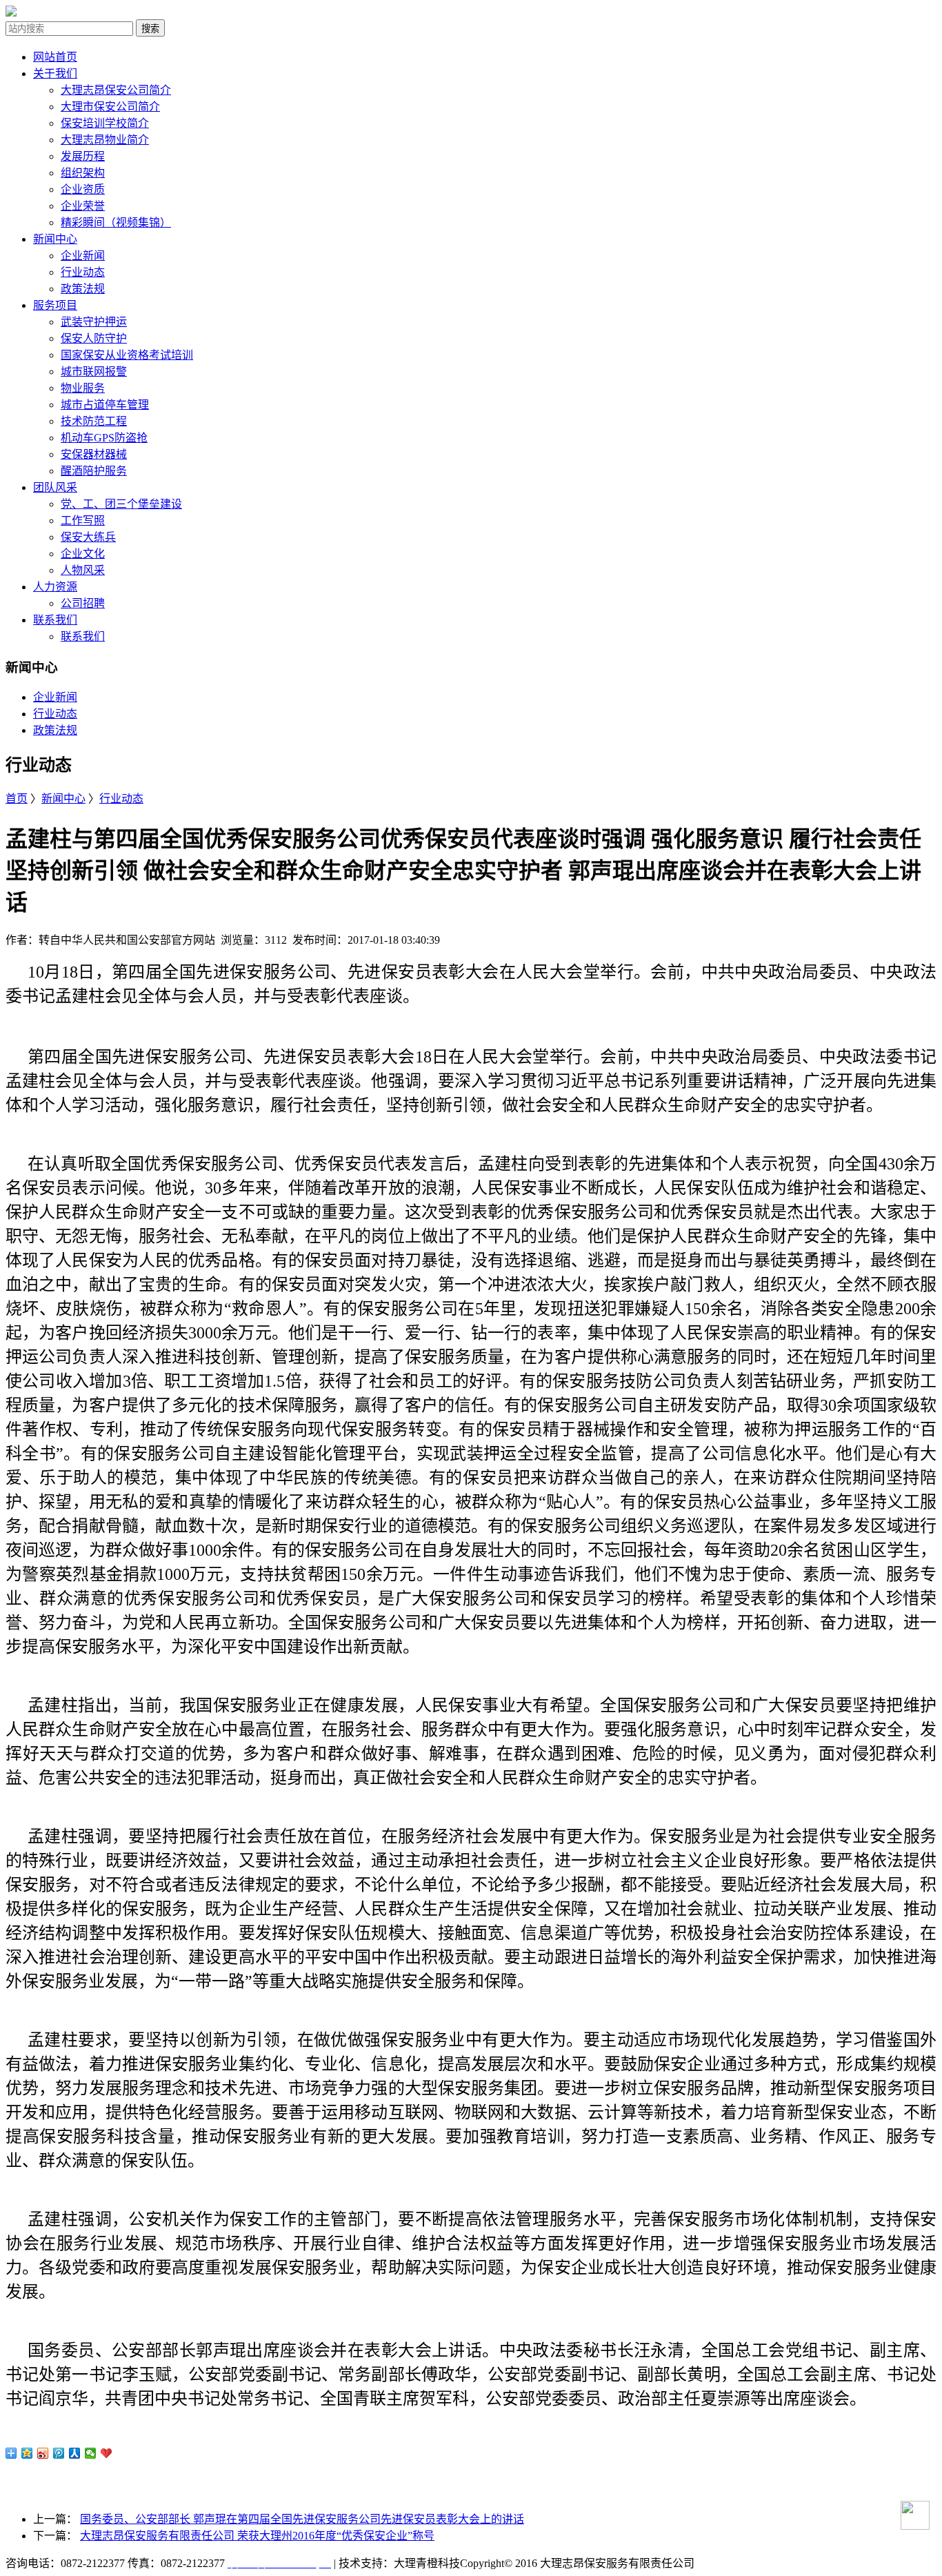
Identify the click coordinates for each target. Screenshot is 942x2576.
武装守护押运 (94, 322)
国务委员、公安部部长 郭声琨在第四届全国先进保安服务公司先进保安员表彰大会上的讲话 (302, 2519)
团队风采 (55, 487)
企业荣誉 (83, 206)
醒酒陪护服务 (94, 471)
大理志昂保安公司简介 (116, 90)
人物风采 (83, 570)
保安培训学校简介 (105, 123)
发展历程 (83, 156)
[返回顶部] (908, 2521)
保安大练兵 (88, 537)
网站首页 (55, 57)
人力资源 (55, 587)
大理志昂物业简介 (105, 140)
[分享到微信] (91, 2453)
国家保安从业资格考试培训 (127, 355)
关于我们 (55, 73)
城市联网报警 (94, 371)
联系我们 (55, 620)
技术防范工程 (94, 421)
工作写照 (83, 521)
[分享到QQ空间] (27, 2453)
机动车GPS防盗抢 (104, 438)
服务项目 (55, 305)
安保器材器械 (94, 454)
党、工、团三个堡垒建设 (121, 504)
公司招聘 (83, 603)
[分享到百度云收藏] (107, 2453)
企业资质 (83, 189)
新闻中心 (55, 239)
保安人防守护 (94, 338)
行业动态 (83, 272)
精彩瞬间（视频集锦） (116, 222)
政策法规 (83, 289)
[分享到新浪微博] (43, 2453)
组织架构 (83, 173)
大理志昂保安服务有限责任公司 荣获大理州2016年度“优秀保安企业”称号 (257, 2536)
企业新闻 (83, 256)
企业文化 (83, 554)
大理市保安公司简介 (110, 107)
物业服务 (83, 388)
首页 (17, 799)
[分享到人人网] (75, 2453)
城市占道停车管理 (105, 405)
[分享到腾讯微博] (59, 2453)
